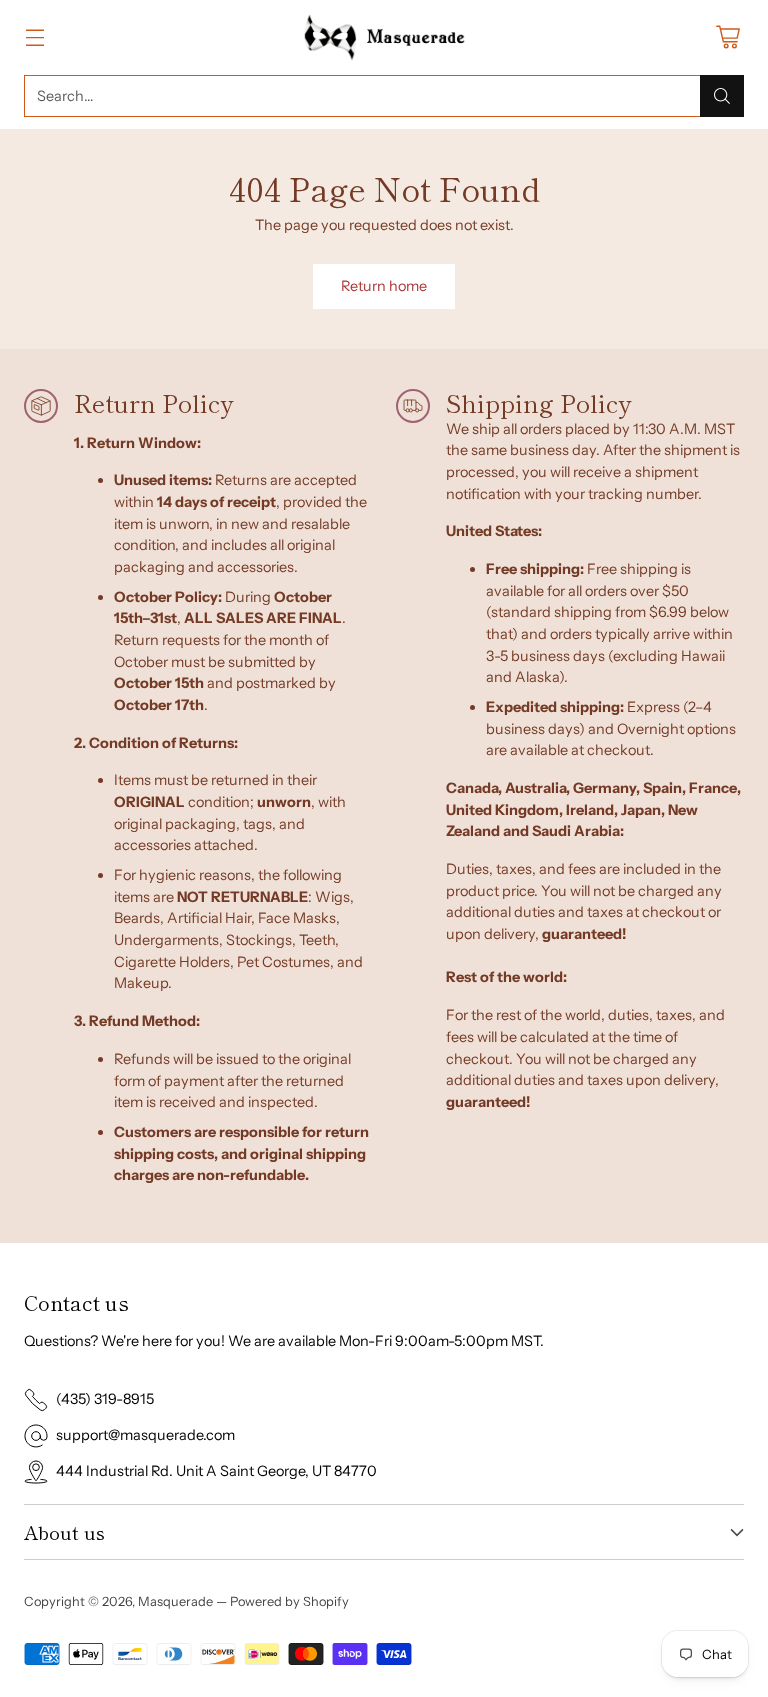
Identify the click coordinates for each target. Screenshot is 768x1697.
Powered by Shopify (289, 1601)
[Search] (722, 96)
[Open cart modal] (727, 37)
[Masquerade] (384, 37)
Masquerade (175, 1601)
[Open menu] (34, 37)
